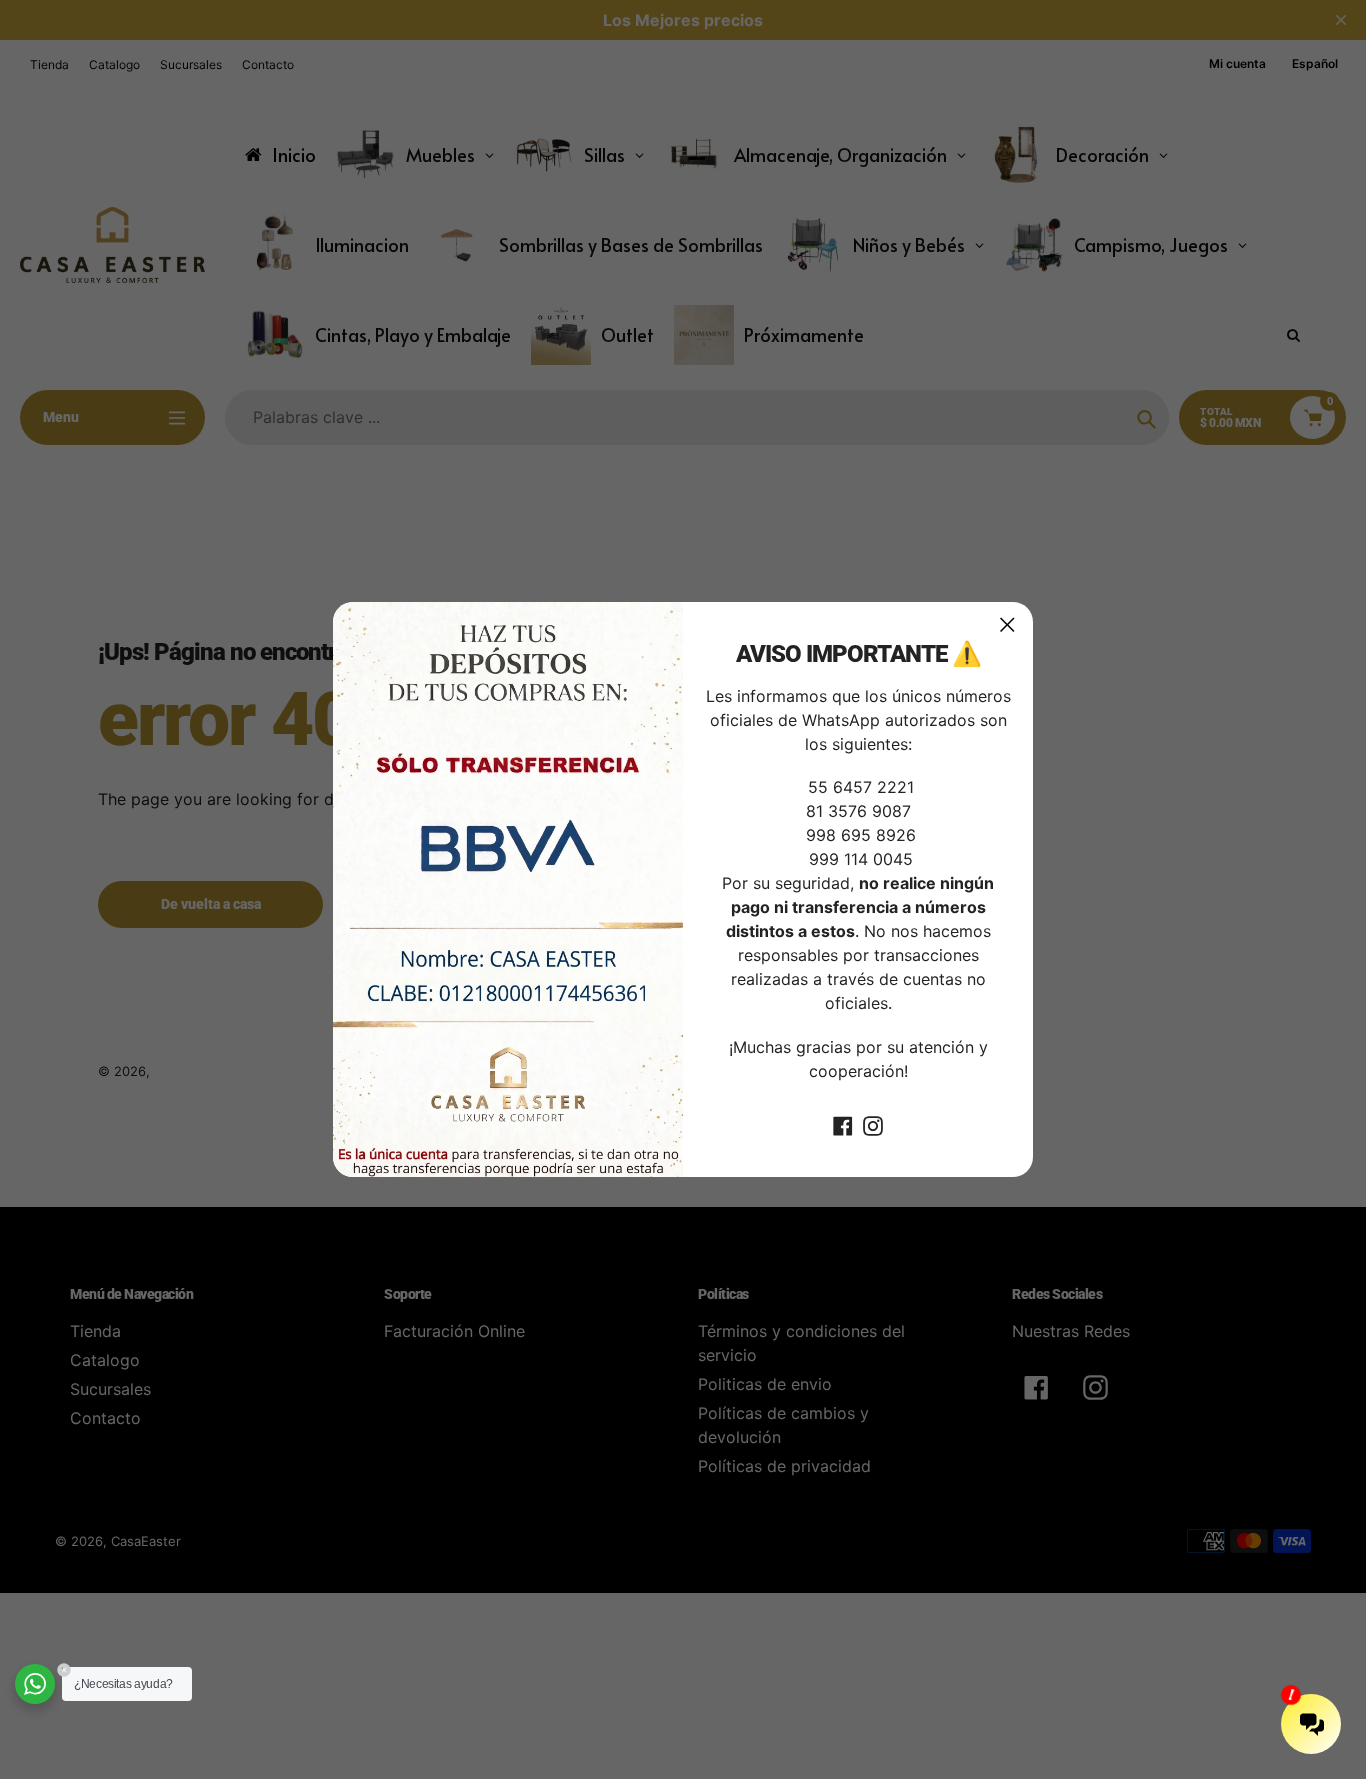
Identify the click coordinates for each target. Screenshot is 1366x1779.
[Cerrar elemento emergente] (1007, 624)
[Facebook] (843, 1125)
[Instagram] (873, 1125)
